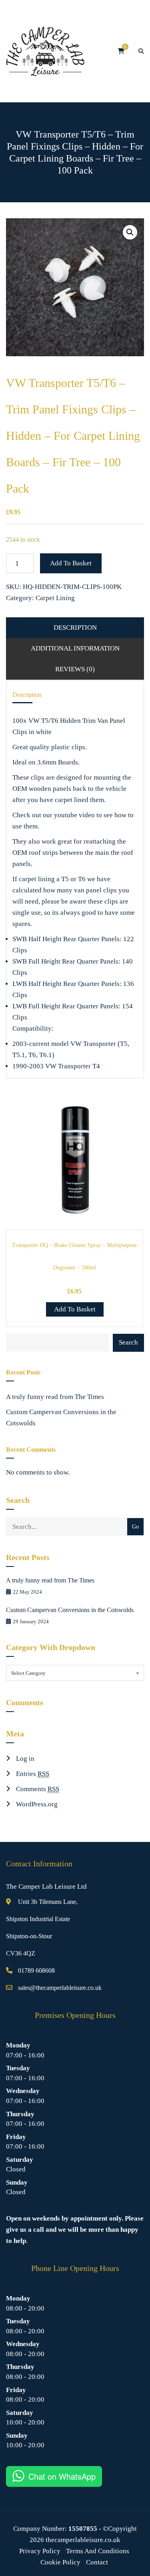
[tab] (75, 628)
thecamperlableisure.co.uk (83, 2540)
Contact (97, 2562)
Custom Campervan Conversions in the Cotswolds (61, 1418)
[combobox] (75, 1673)
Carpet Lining (55, 598)
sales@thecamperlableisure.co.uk (60, 1988)
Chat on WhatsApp (62, 2476)
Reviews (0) (75, 669)
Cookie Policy (60, 2562)
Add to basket (71, 563)
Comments (38, 1789)
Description (75, 628)
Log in (25, 1759)
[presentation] (18, 1207)
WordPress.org (37, 1804)
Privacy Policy (40, 2551)
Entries (33, 1774)
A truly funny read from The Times (55, 1397)
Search (128, 1342)
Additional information (75, 648)
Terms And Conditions (98, 2551)
